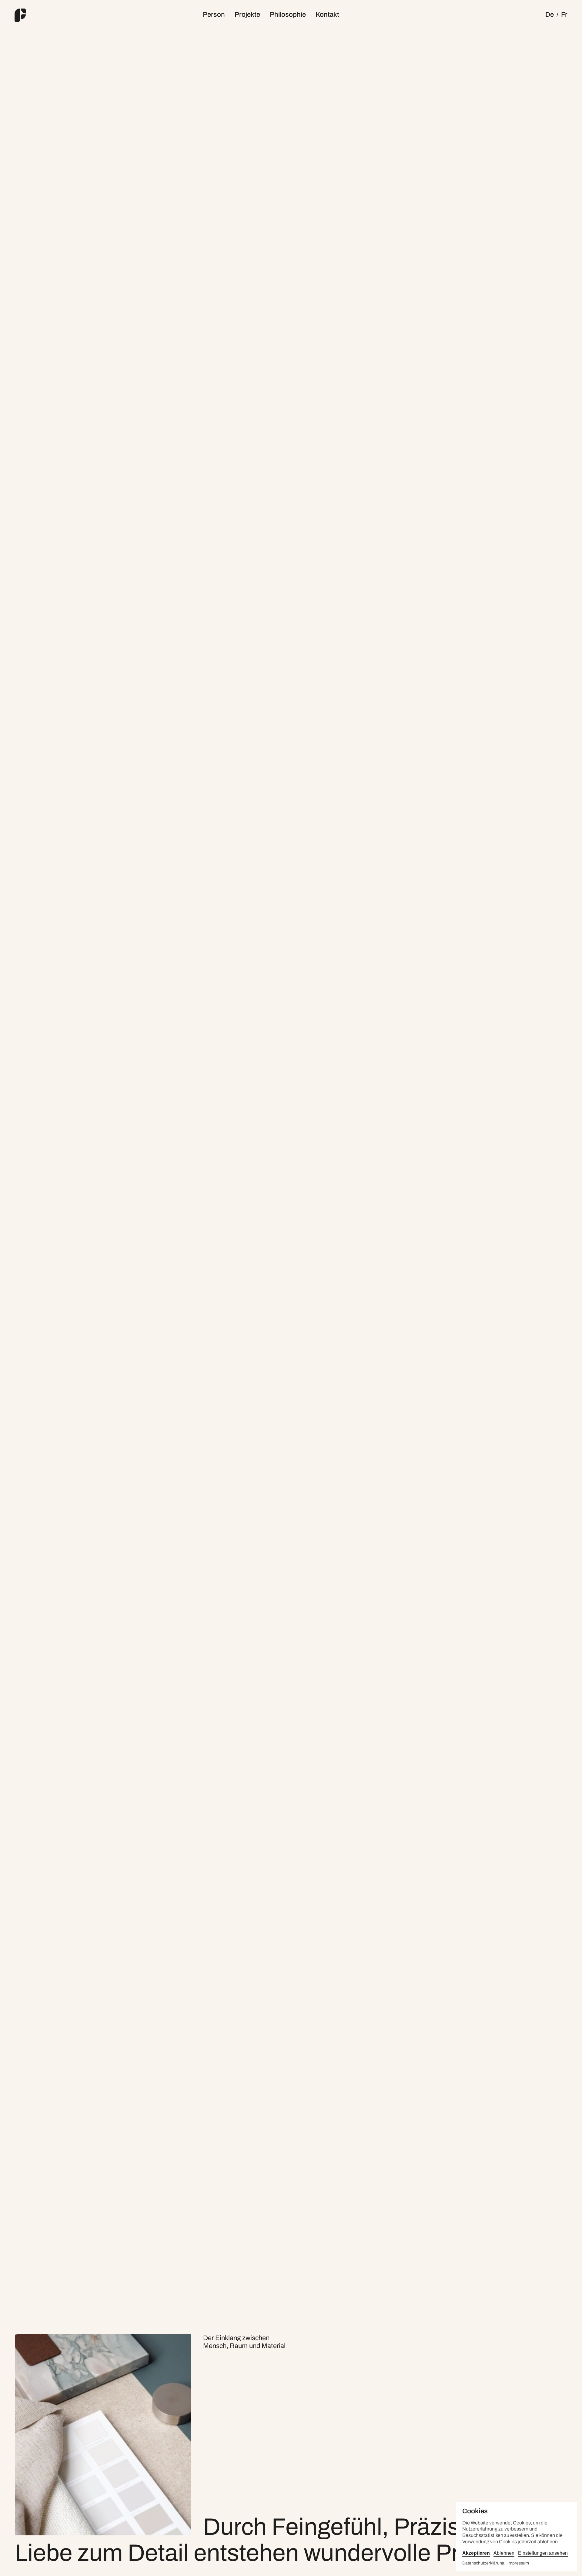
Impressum (518, 2563)
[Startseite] (48, 15)
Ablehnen (504, 2553)
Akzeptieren (476, 2553)
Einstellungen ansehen (543, 2553)
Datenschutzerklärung (483, 2563)
